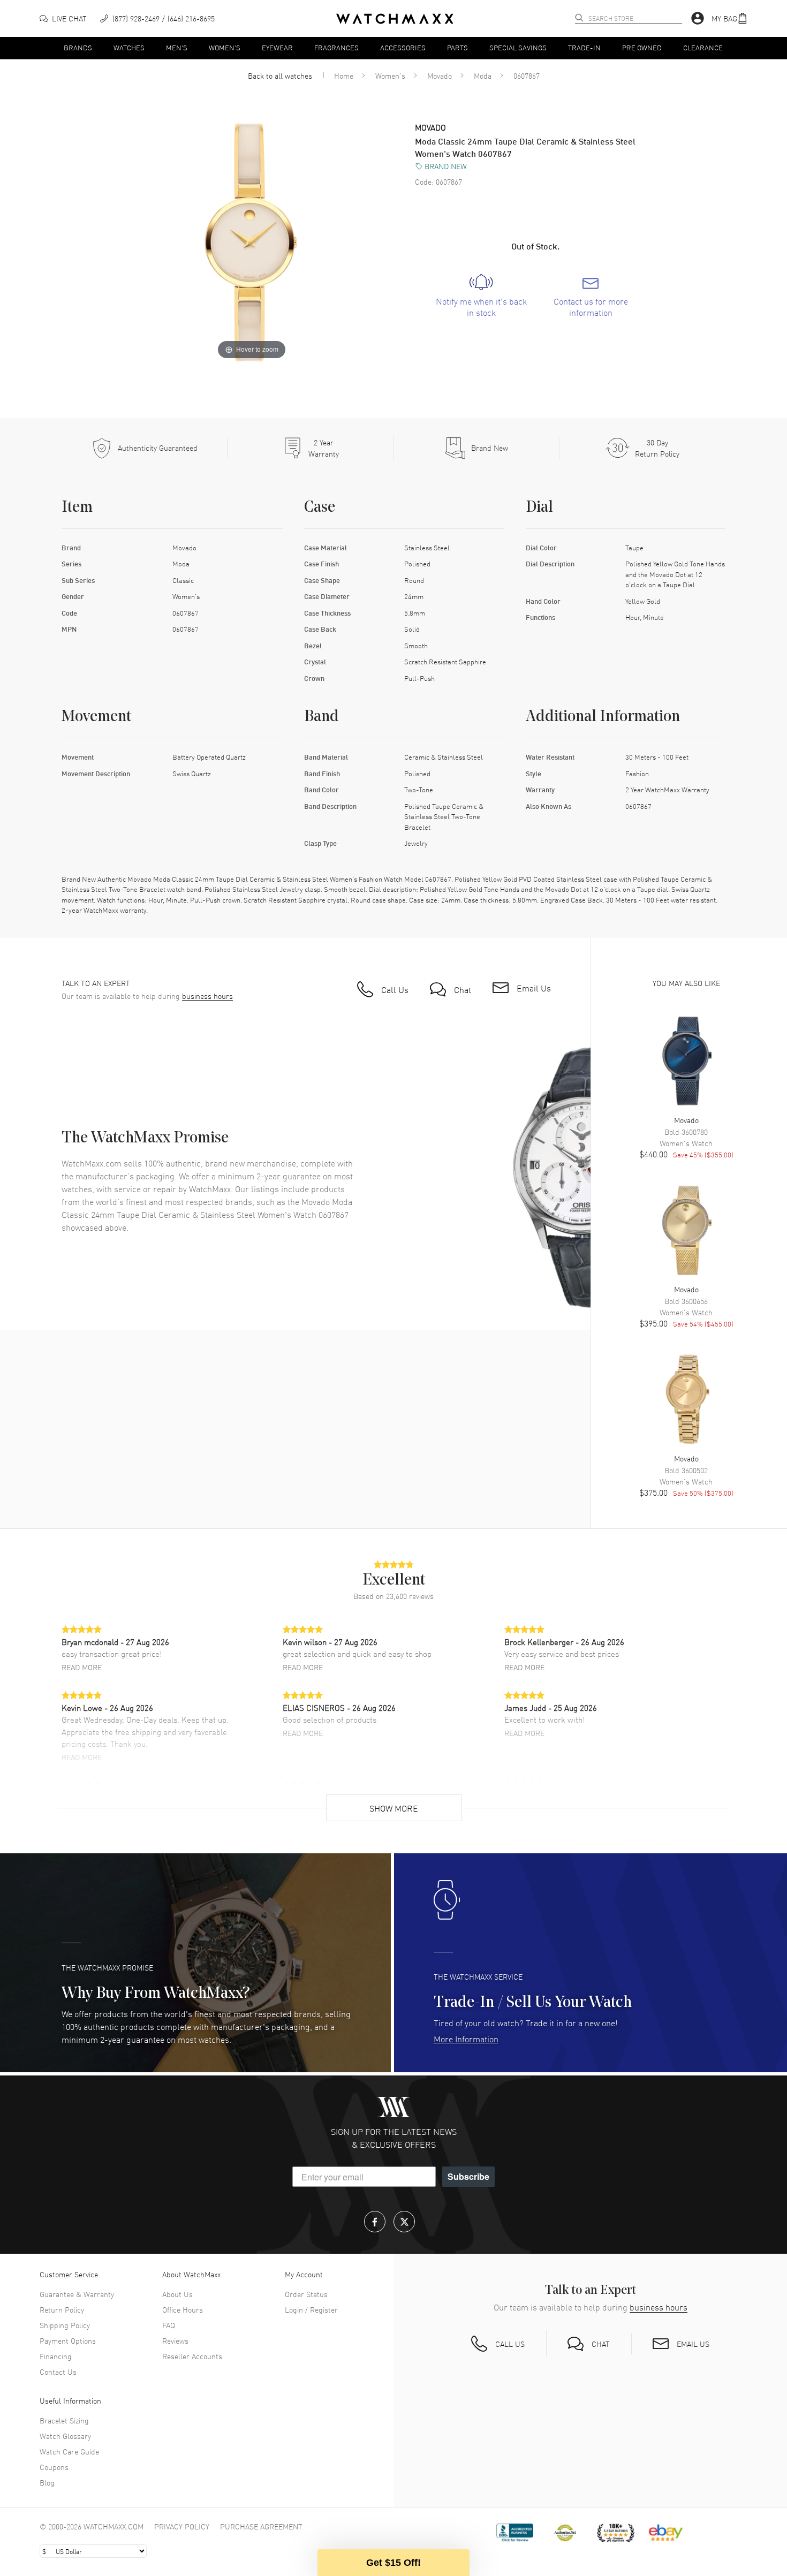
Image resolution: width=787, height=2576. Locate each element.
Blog (47, 2482)
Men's (177, 47)
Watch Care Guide (69, 2451)
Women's (225, 47)
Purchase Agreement (261, 2526)
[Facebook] (375, 2222)
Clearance (703, 47)
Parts (457, 47)
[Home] (395, 19)
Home (344, 75)
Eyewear (277, 47)
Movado (440, 75)
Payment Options (68, 2340)
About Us (177, 2294)
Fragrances (336, 47)
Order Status (306, 2294)
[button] (730, 18)
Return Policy (62, 2309)
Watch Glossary (65, 2436)
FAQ (169, 2325)
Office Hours (183, 2309)
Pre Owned (642, 47)
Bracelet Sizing (64, 2420)
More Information (466, 2039)
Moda (483, 75)
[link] (481, 296)
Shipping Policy (65, 2325)
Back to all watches (280, 75)
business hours (207, 996)
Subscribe (468, 2176)
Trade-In (584, 47)
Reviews (175, 2340)
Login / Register (311, 2309)
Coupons (54, 2467)
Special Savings (518, 47)
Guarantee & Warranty (77, 2294)
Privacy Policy (182, 2526)
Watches (129, 47)
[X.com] (404, 2222)
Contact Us (58, 2372)
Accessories (403, 47)
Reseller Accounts (192, 2356)
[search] (579, 18)
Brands (78, 47)
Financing (56, 2356)
